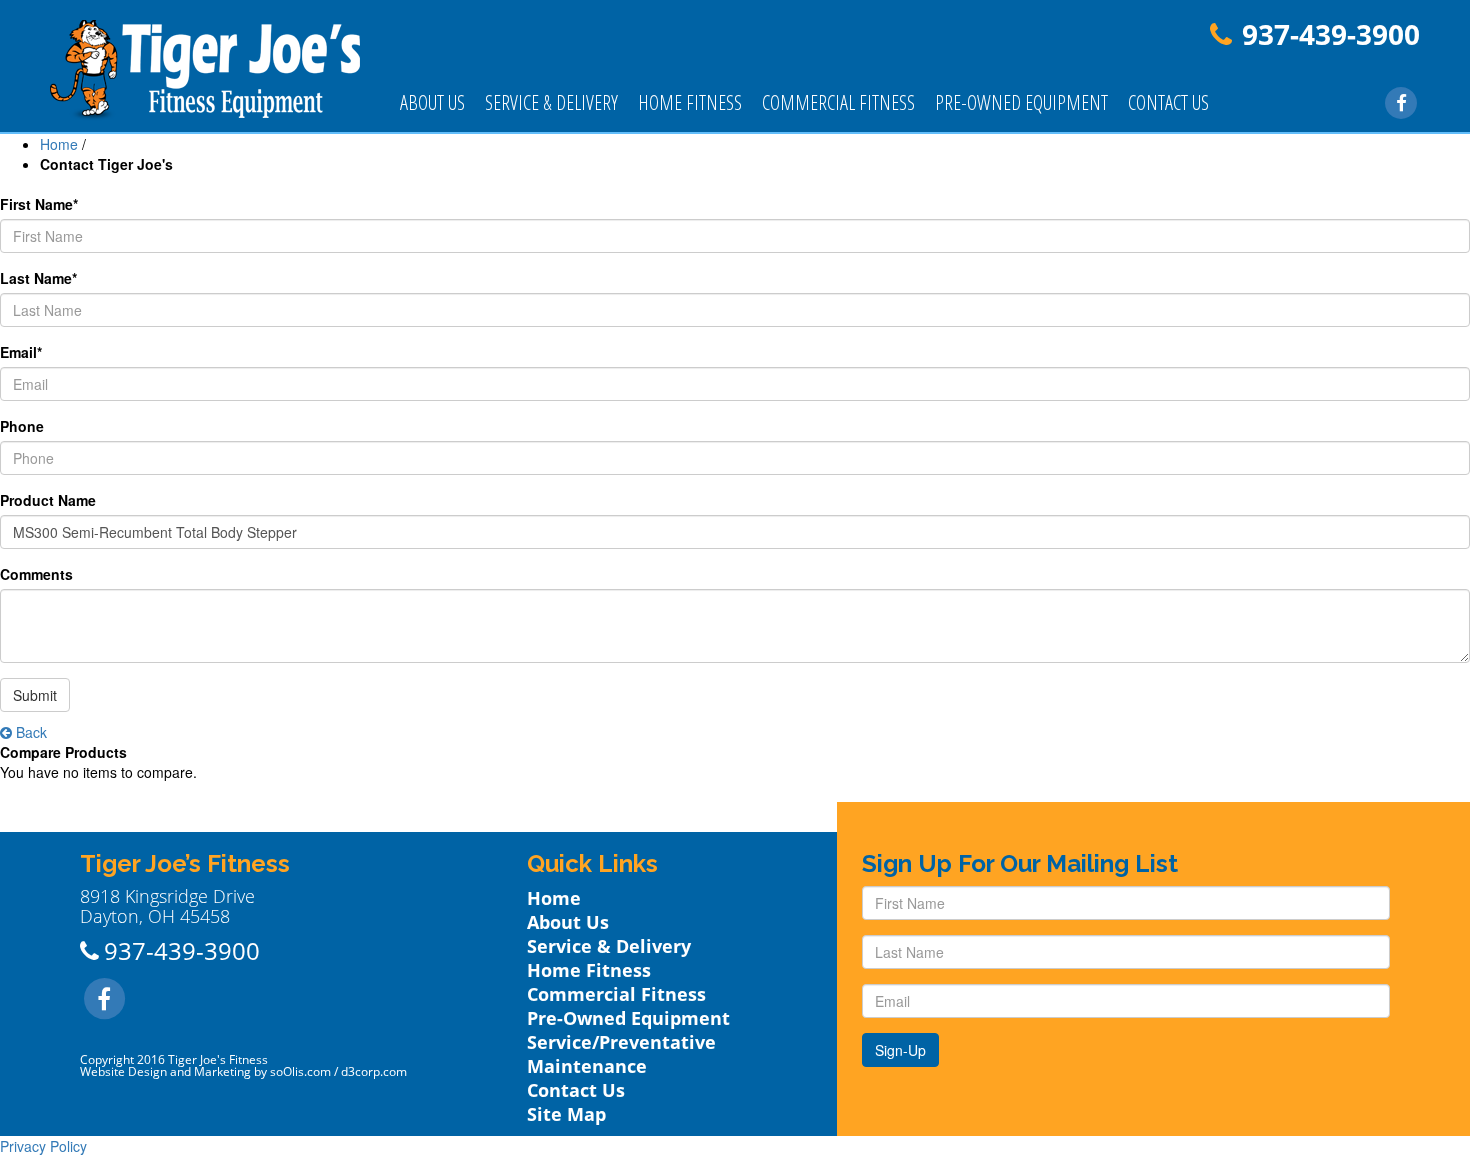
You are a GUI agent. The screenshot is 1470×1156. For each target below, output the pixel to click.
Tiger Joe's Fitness (218, 1059)
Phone (22, 426)
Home (59, 144)
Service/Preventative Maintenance (621, 1054)
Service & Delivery (551, 102)
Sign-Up (900, 1050)
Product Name (48, 500)
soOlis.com (300, 1071)
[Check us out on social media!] (1401, 101)
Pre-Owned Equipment (1021, 102)
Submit (35, 695)
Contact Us (1168, 102)
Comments (36, 574)
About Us (432, 102)
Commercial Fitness (838, 102)
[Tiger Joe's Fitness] (205, 68)
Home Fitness (690, 102)
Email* (21, 352)
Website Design (123, 1071)
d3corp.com (374, 1071)
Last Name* (38, 278)
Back (29, 732)
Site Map (566, 1114)
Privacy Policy (43, 1146)
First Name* (39, 204)
